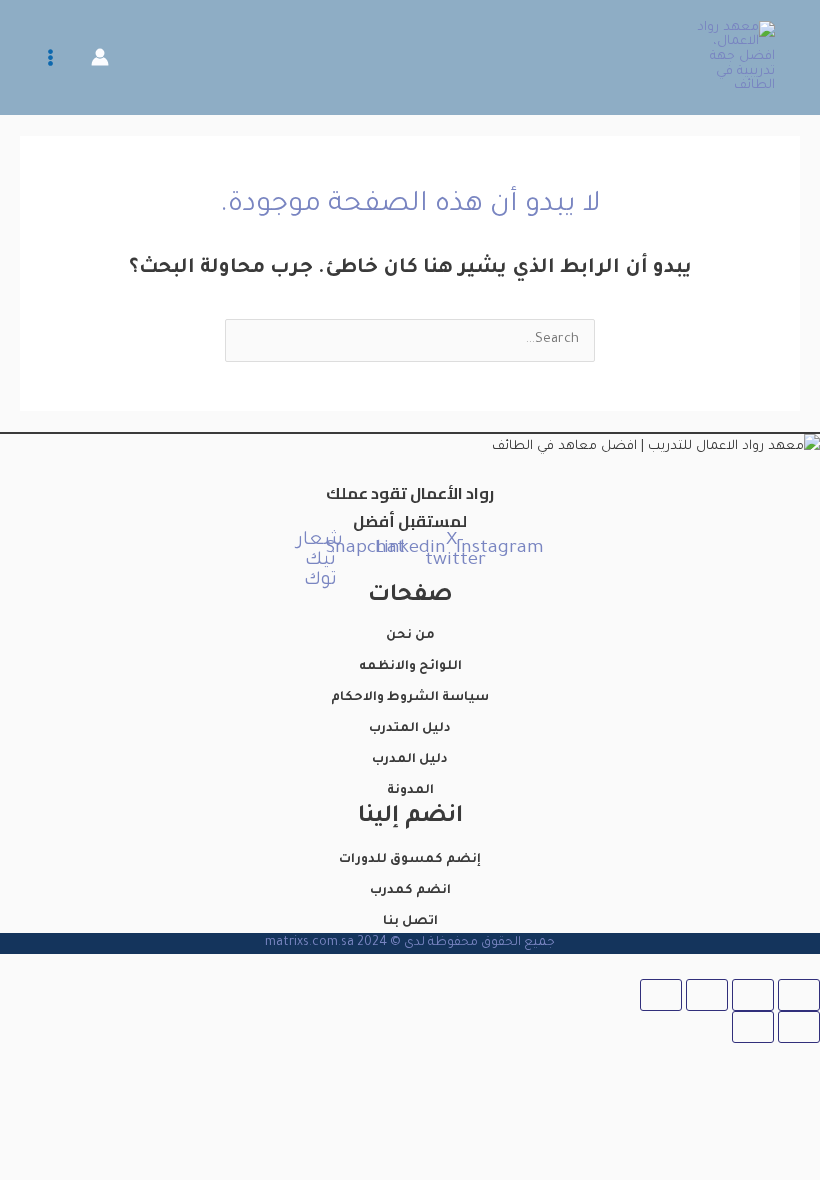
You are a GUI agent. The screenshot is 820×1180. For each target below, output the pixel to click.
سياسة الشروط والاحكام (410, 698)
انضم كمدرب (410, 891)
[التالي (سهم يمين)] (753, 1027)
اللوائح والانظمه (410, 667)
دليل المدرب (410, 760)
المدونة (410, 791)
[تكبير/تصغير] (799, 995)
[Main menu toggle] (50, 57)
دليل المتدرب (410, 729)
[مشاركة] (707, 995)
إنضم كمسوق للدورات (410, 860)
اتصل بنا (410, 922)
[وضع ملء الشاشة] (753, 995)
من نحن (410, 636)
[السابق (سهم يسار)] (799, 1027)
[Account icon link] (100, 57)
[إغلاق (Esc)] (661, 995)
